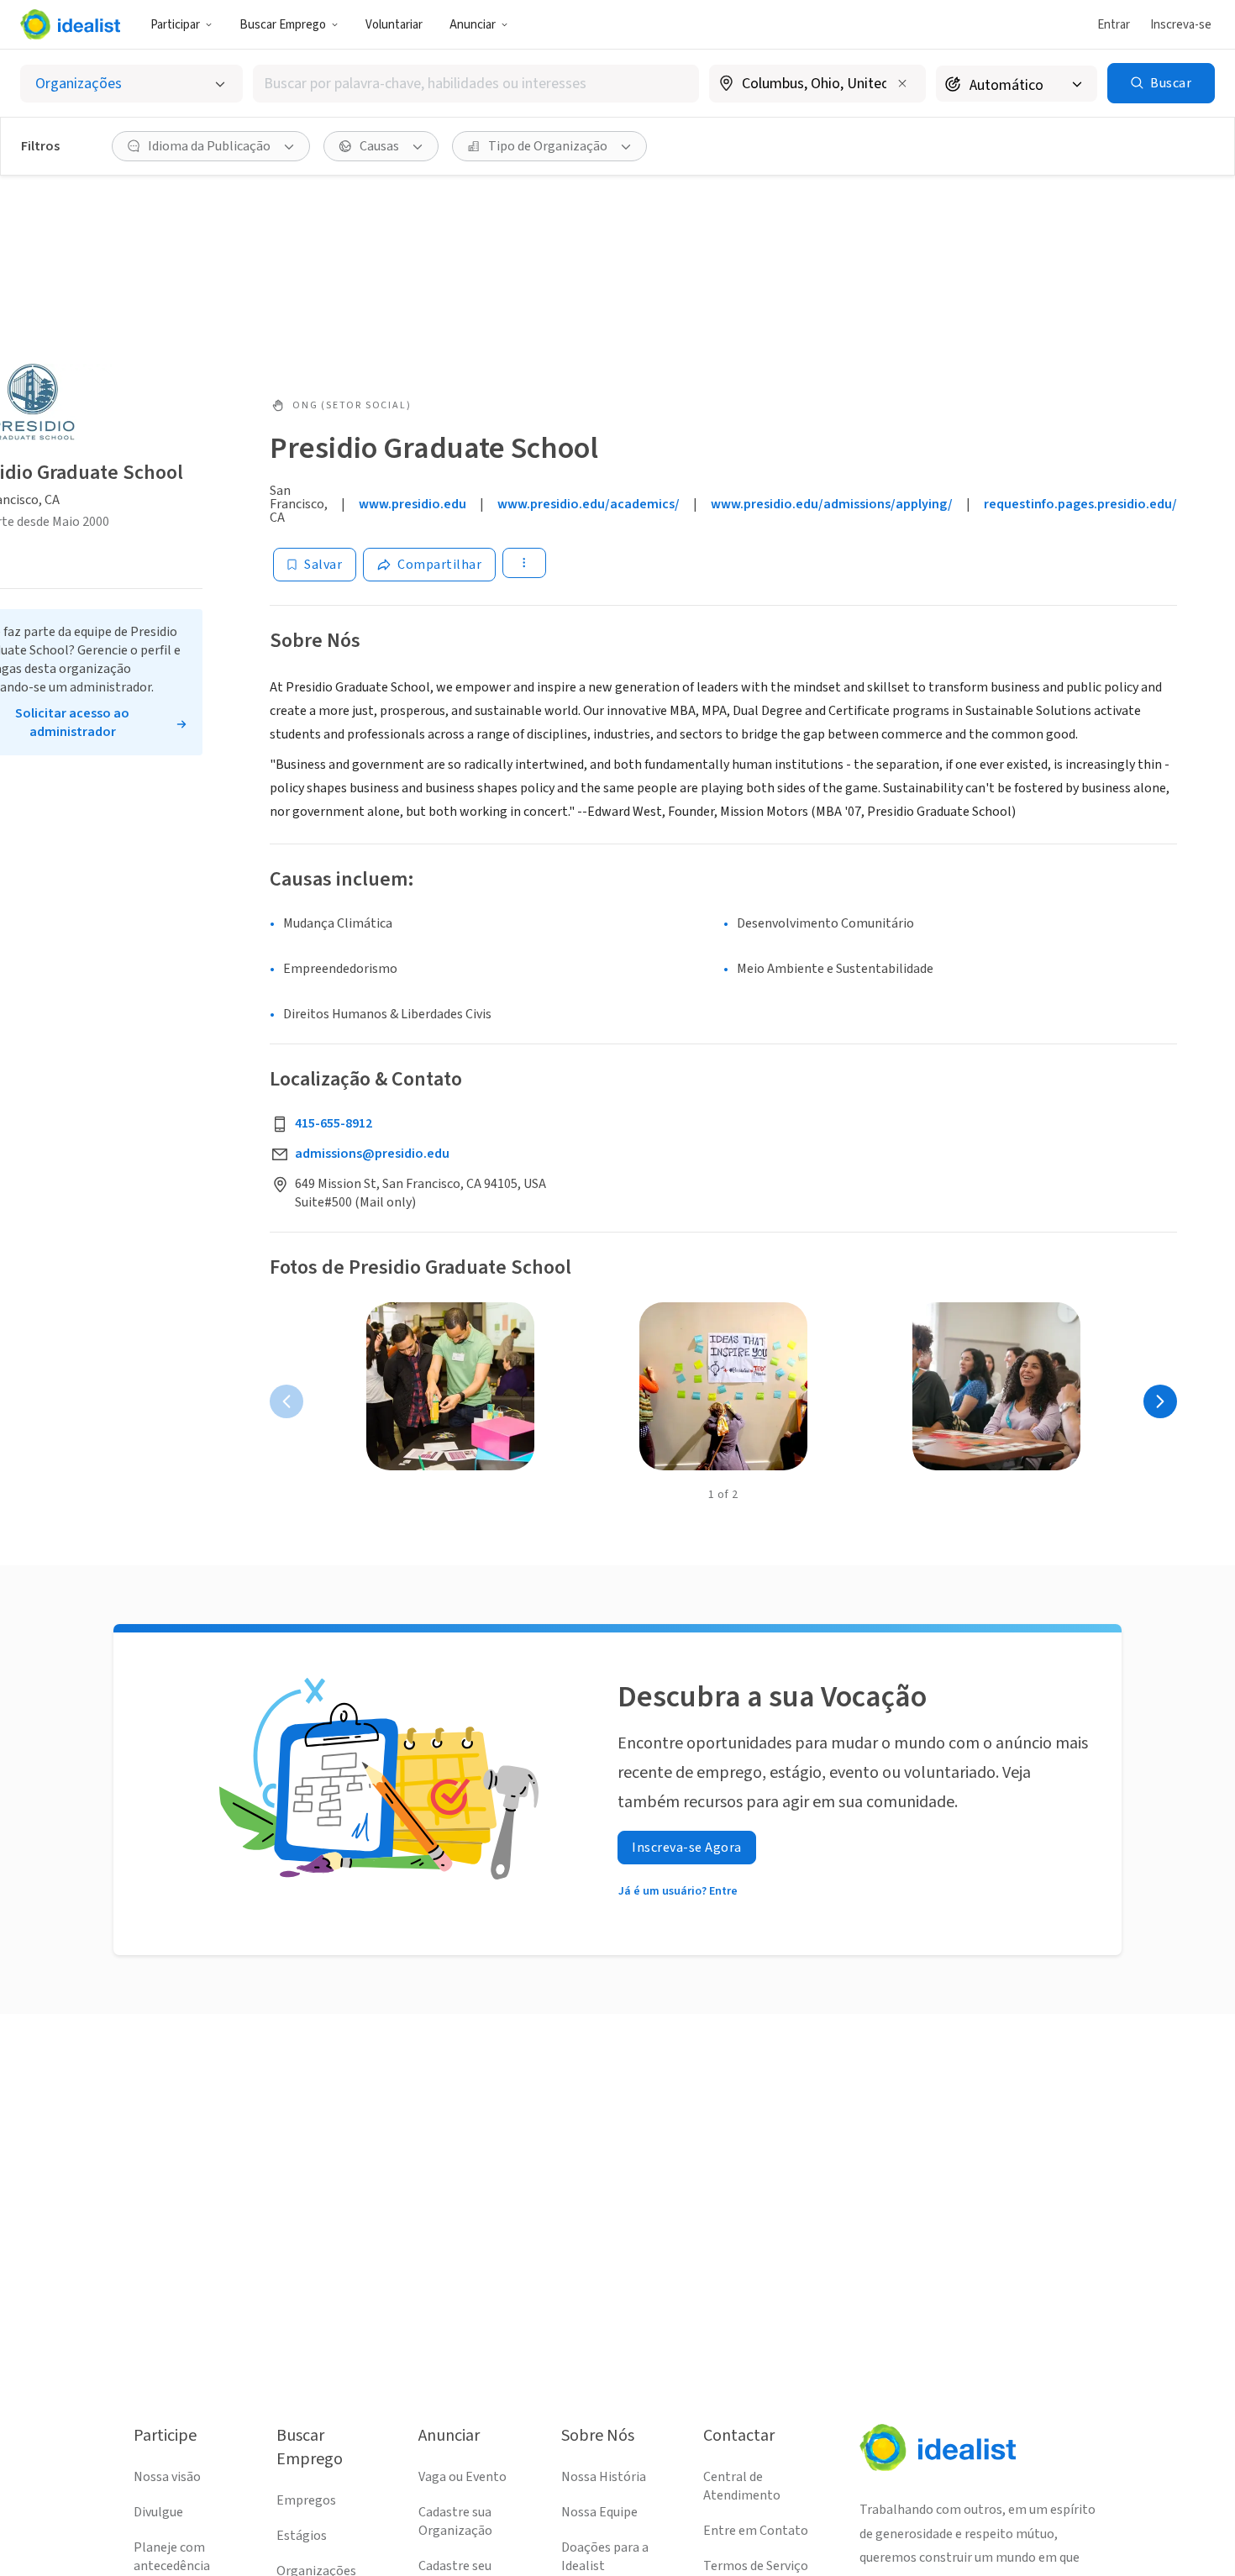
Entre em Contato (756, 2531)
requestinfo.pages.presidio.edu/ (1080, 504)
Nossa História (604, 2477)
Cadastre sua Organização (455, 2521)
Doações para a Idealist (605, 2557)
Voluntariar (394, 25)
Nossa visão (167, 2477)
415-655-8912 (334, 1123)
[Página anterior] (286, 1401)
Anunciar (473, 25)
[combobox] (476, 84)
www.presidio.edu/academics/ (589, 504)
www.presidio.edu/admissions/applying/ (832, 504)
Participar (175, 25)
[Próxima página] (1160, 1401)
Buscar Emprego (283, 25)
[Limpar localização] (902, 83)
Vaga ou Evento (462, 2477)
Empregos (306, 2500)
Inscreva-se (1181, 25)
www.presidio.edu (413, 504)
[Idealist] (70, 24)
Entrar (1114, 25)
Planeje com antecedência (172, 2557)
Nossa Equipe (599, 2512)
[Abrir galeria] (450, 1386)
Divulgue (158, 2512)
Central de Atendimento (742, 2486)
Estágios (302, 2536)
